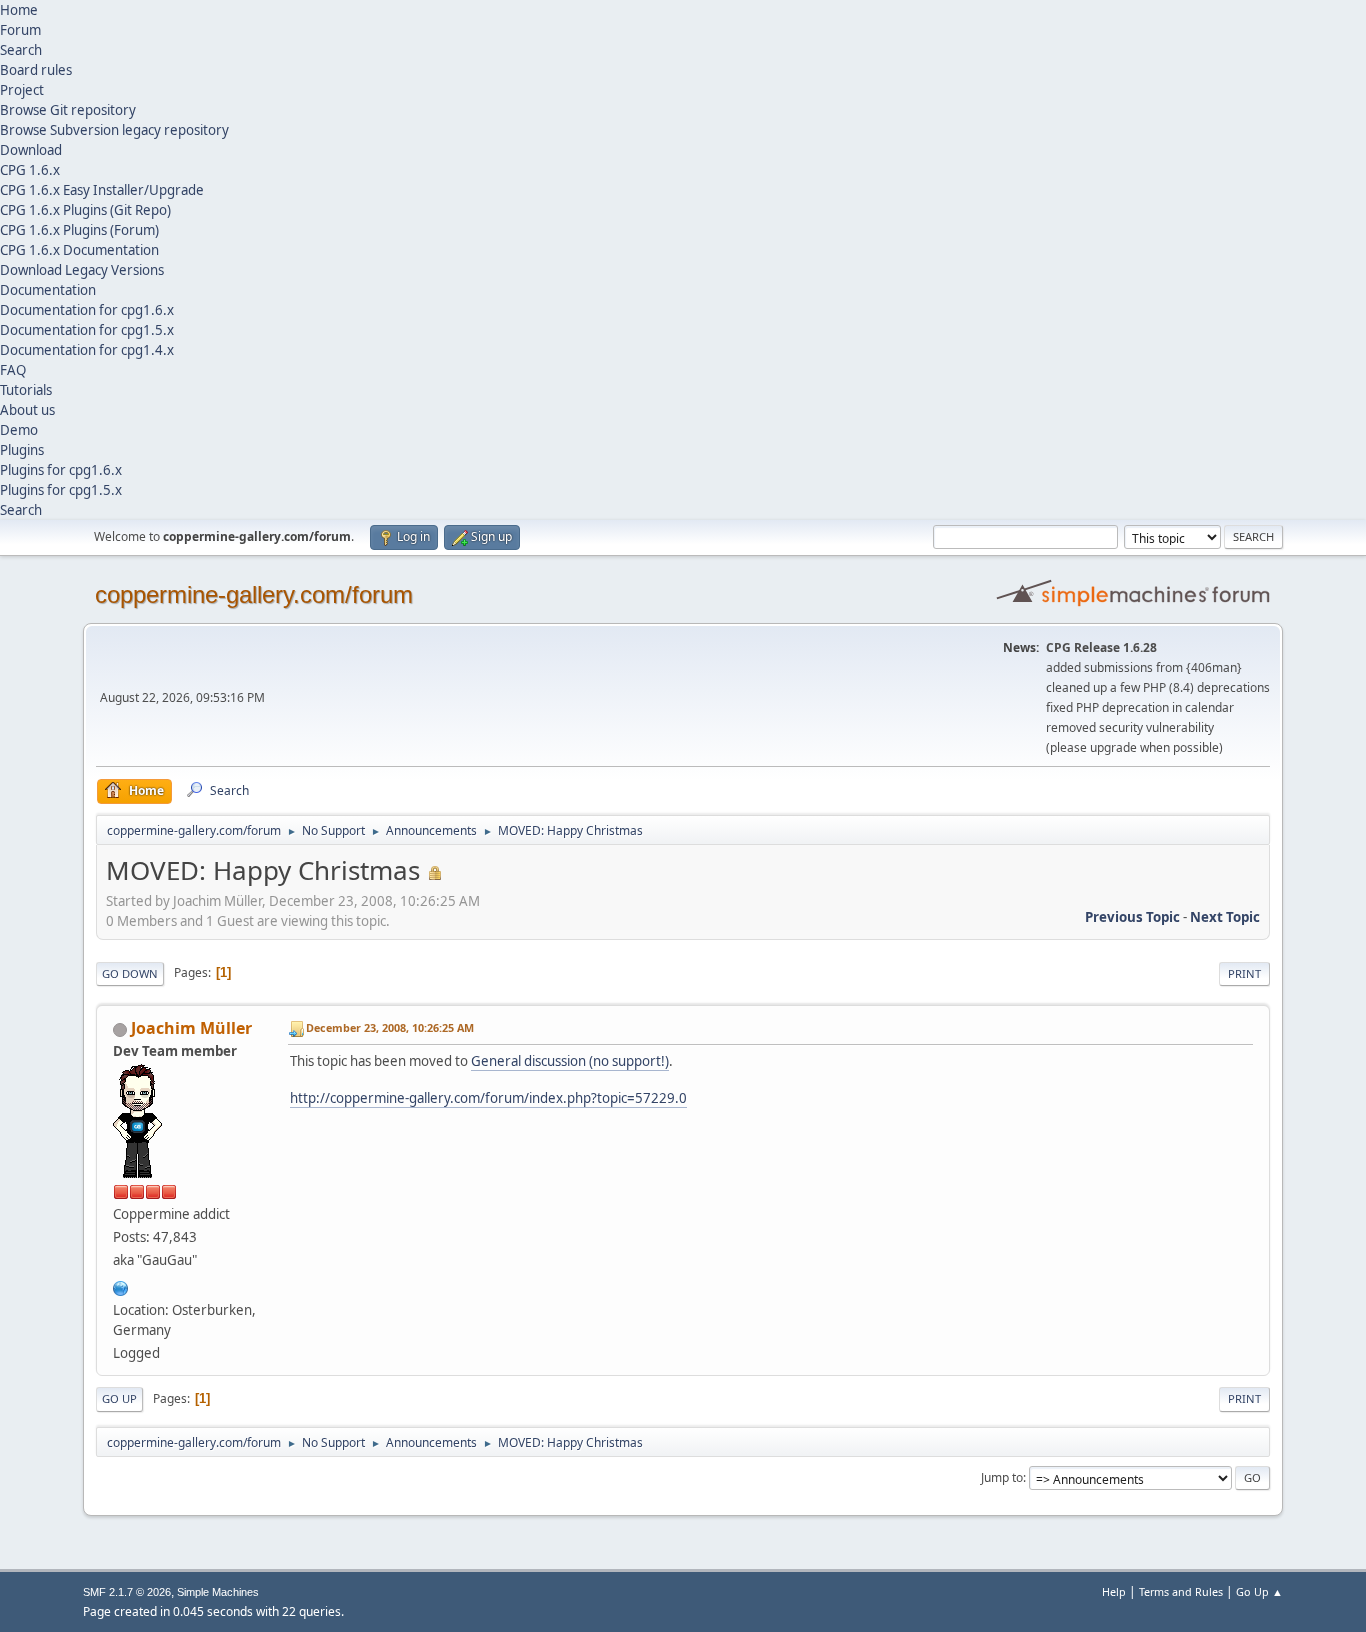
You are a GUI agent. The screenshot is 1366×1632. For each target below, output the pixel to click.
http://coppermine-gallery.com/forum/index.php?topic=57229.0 (488, 1098)
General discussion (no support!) (570, 1061)
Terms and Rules (1181, 1591)
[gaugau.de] (121, 1286)
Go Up (119, 1398)
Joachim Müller (191, 1028)
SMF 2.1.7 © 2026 (127, 1592)
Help (1114, 1591)
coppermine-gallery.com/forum (254, 594)
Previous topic (1132, 917)
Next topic (1225, 917)
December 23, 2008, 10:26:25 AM (390, 1027)
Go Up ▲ (1259, 1591)
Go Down (130, 973)
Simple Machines (218, 1592)
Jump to (1002, 1477)
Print (1244, 973)
